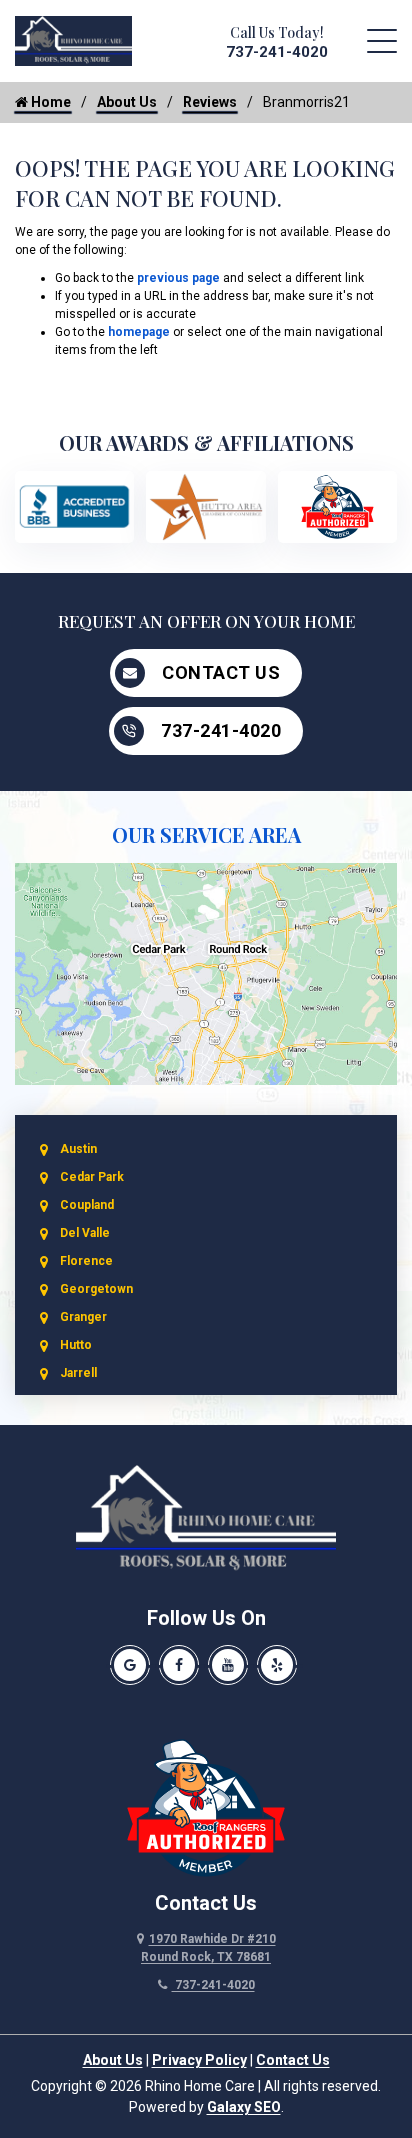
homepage (139, 332)
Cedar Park (92, 1177)
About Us (127, 102)
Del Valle (85, 1233)
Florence (86, 1261)
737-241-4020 (277, 52)
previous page (178, 278)
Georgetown (96, 1289)
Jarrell (78, 1373)
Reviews (210, 102)
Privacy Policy (199, 2060)
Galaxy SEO (244, 2107)
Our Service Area (206, 834)
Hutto (76, 1345)
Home (49, 102)
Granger (83, 1317)
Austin (78, 1149)
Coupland (87, 1205)
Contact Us (221, 672)
